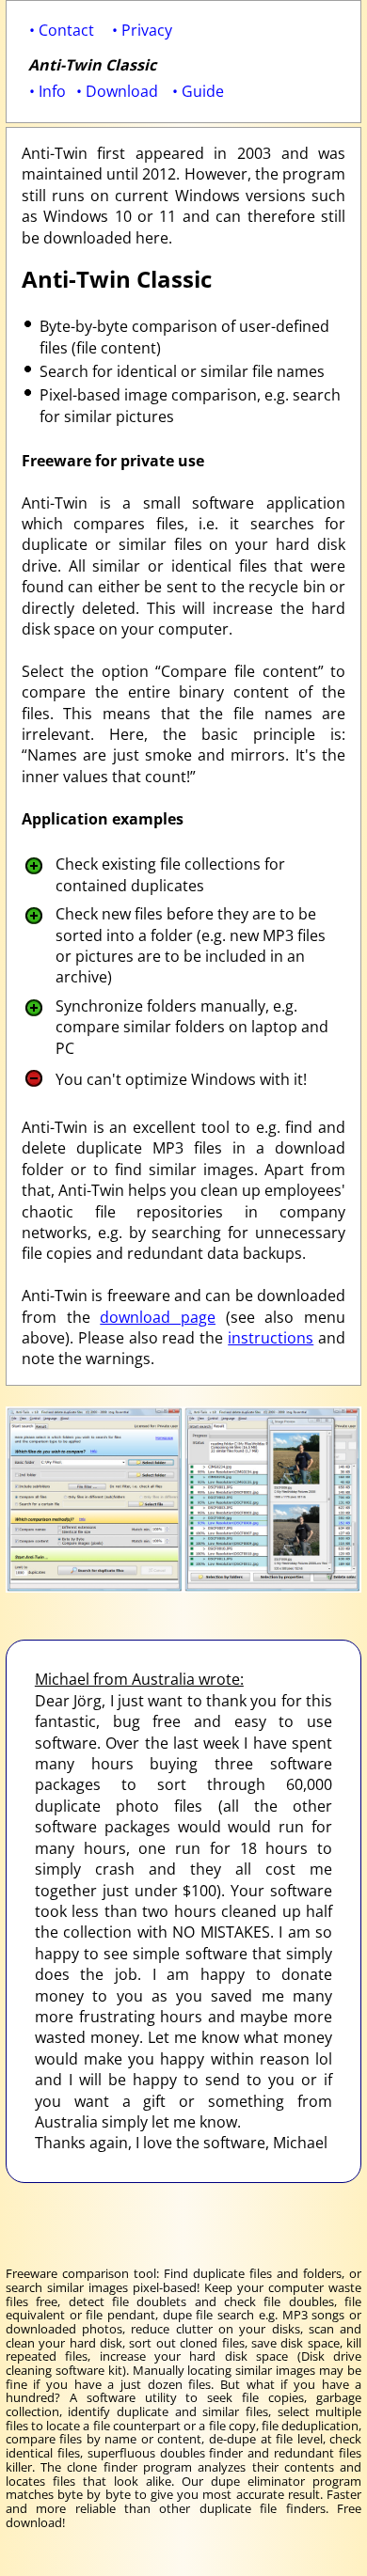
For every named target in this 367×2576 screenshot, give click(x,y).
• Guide (198, 91)
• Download (117, 91)
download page (158, 1317)
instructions (271, 1338)
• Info (48, 91)
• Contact (62, 30)
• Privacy (142, 30)
